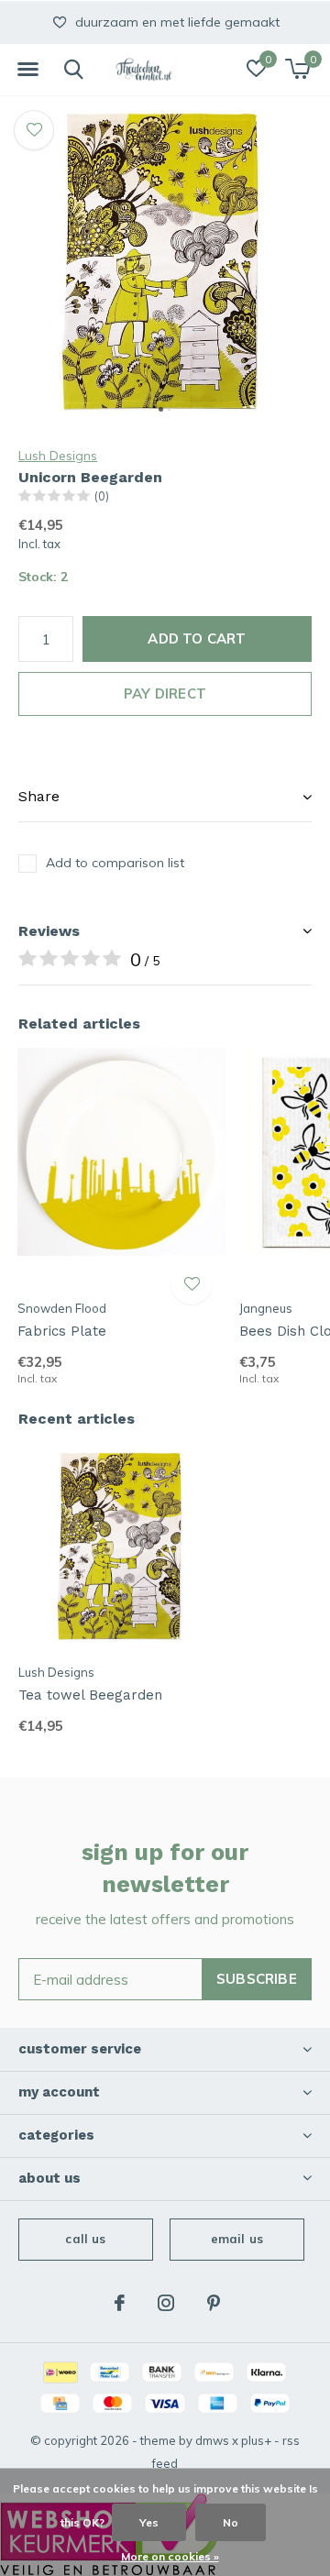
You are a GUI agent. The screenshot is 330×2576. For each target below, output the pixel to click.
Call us (85, 2239)
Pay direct (165, 694)
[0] (297, 69)
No (231, 2522)
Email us (237, 2239)
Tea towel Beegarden (90, 1695)
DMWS (212, 2440)
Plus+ (256, 2440)
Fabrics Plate (62, 1331)
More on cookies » (170, 2556)
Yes (149, 2522)
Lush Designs (58, 456)
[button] (27, 70)
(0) (102, 496)
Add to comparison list (115, 863)
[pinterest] (214, 2303)
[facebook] (120, 2303)
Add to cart (197, 638)
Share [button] (39, 796)
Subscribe (257, 1979)
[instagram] (166, 2303)
